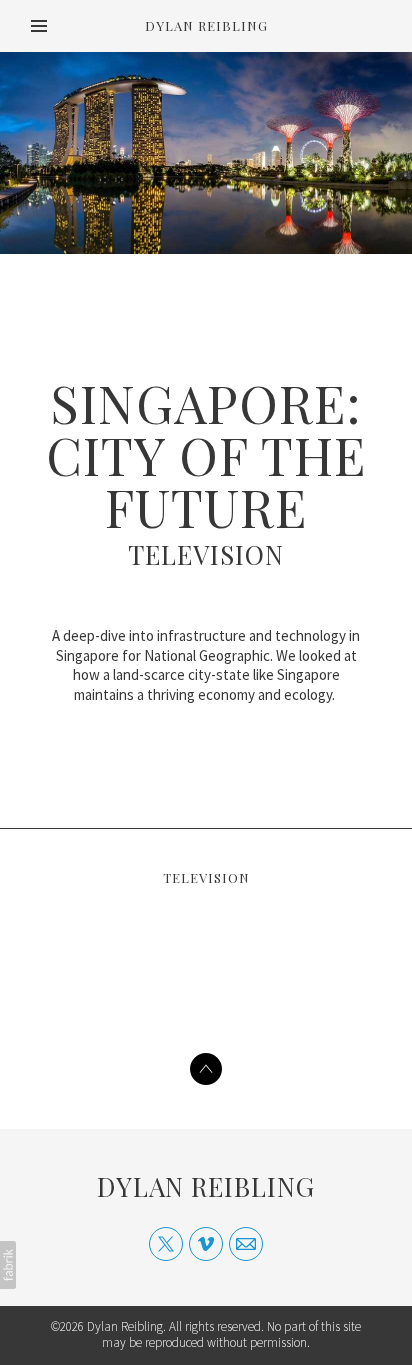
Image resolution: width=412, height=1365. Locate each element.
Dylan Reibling (206, 1186)
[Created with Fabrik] (8, 1265)
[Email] (246, 1244)
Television (206, 554)
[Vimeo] (206, 1244)
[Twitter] (166, 1244)
